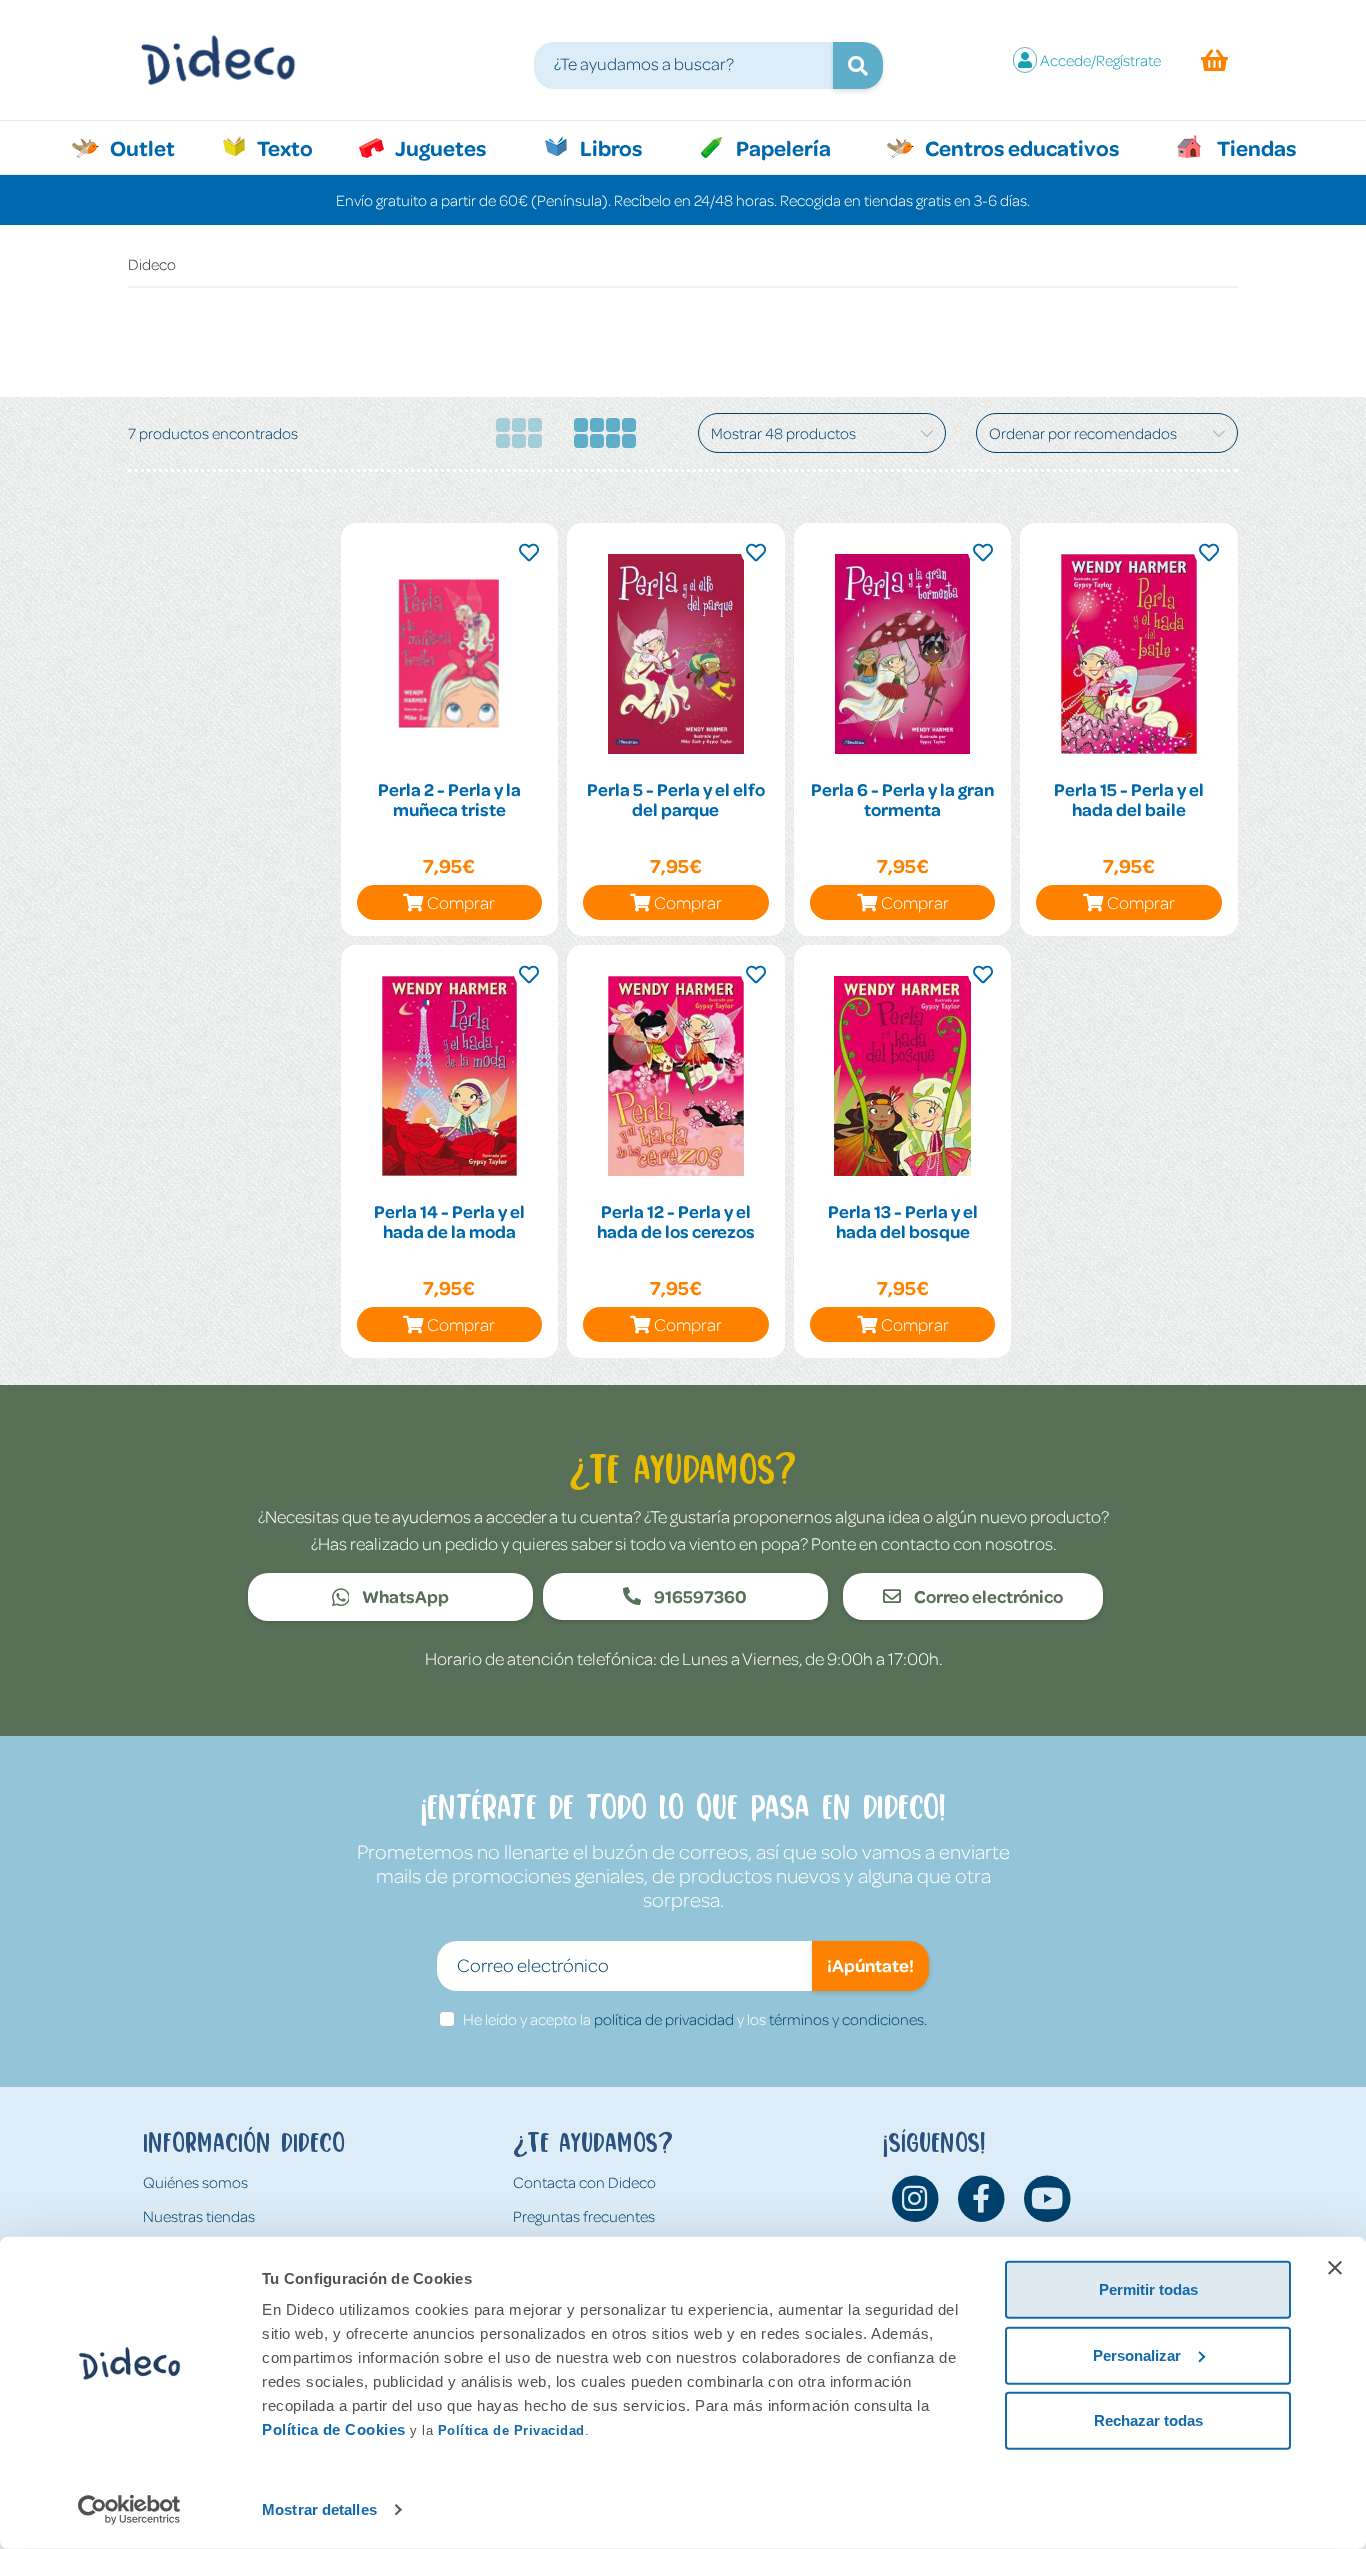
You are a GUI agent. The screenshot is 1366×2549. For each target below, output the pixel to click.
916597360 (699, 1596)
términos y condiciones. (848, 2019)
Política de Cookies (334, 2429)
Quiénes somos (195, 2182)
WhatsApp (404, 1596)
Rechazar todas (1148, 2420)
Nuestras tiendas (199, 2216)
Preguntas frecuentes (584, 2216)
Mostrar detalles (319, 2509)
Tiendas (1255, 147)
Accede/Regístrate (1100, 60)
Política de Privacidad (511, 2430)
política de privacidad (664, 2019)
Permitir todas (1148, 2289)
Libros (609, 147)
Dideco (152, 264)
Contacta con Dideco (584, 2182)
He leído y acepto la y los (695, 2019)
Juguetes (439, 147)
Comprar (461, 902)
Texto (295, 147)
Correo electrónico (987, 1596)
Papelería (781, 147)
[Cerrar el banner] (1335, 2268)
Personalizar (1137, 2354)
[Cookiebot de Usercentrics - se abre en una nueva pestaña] (129, 2510)
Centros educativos (1020, 147)
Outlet (152, 147)
